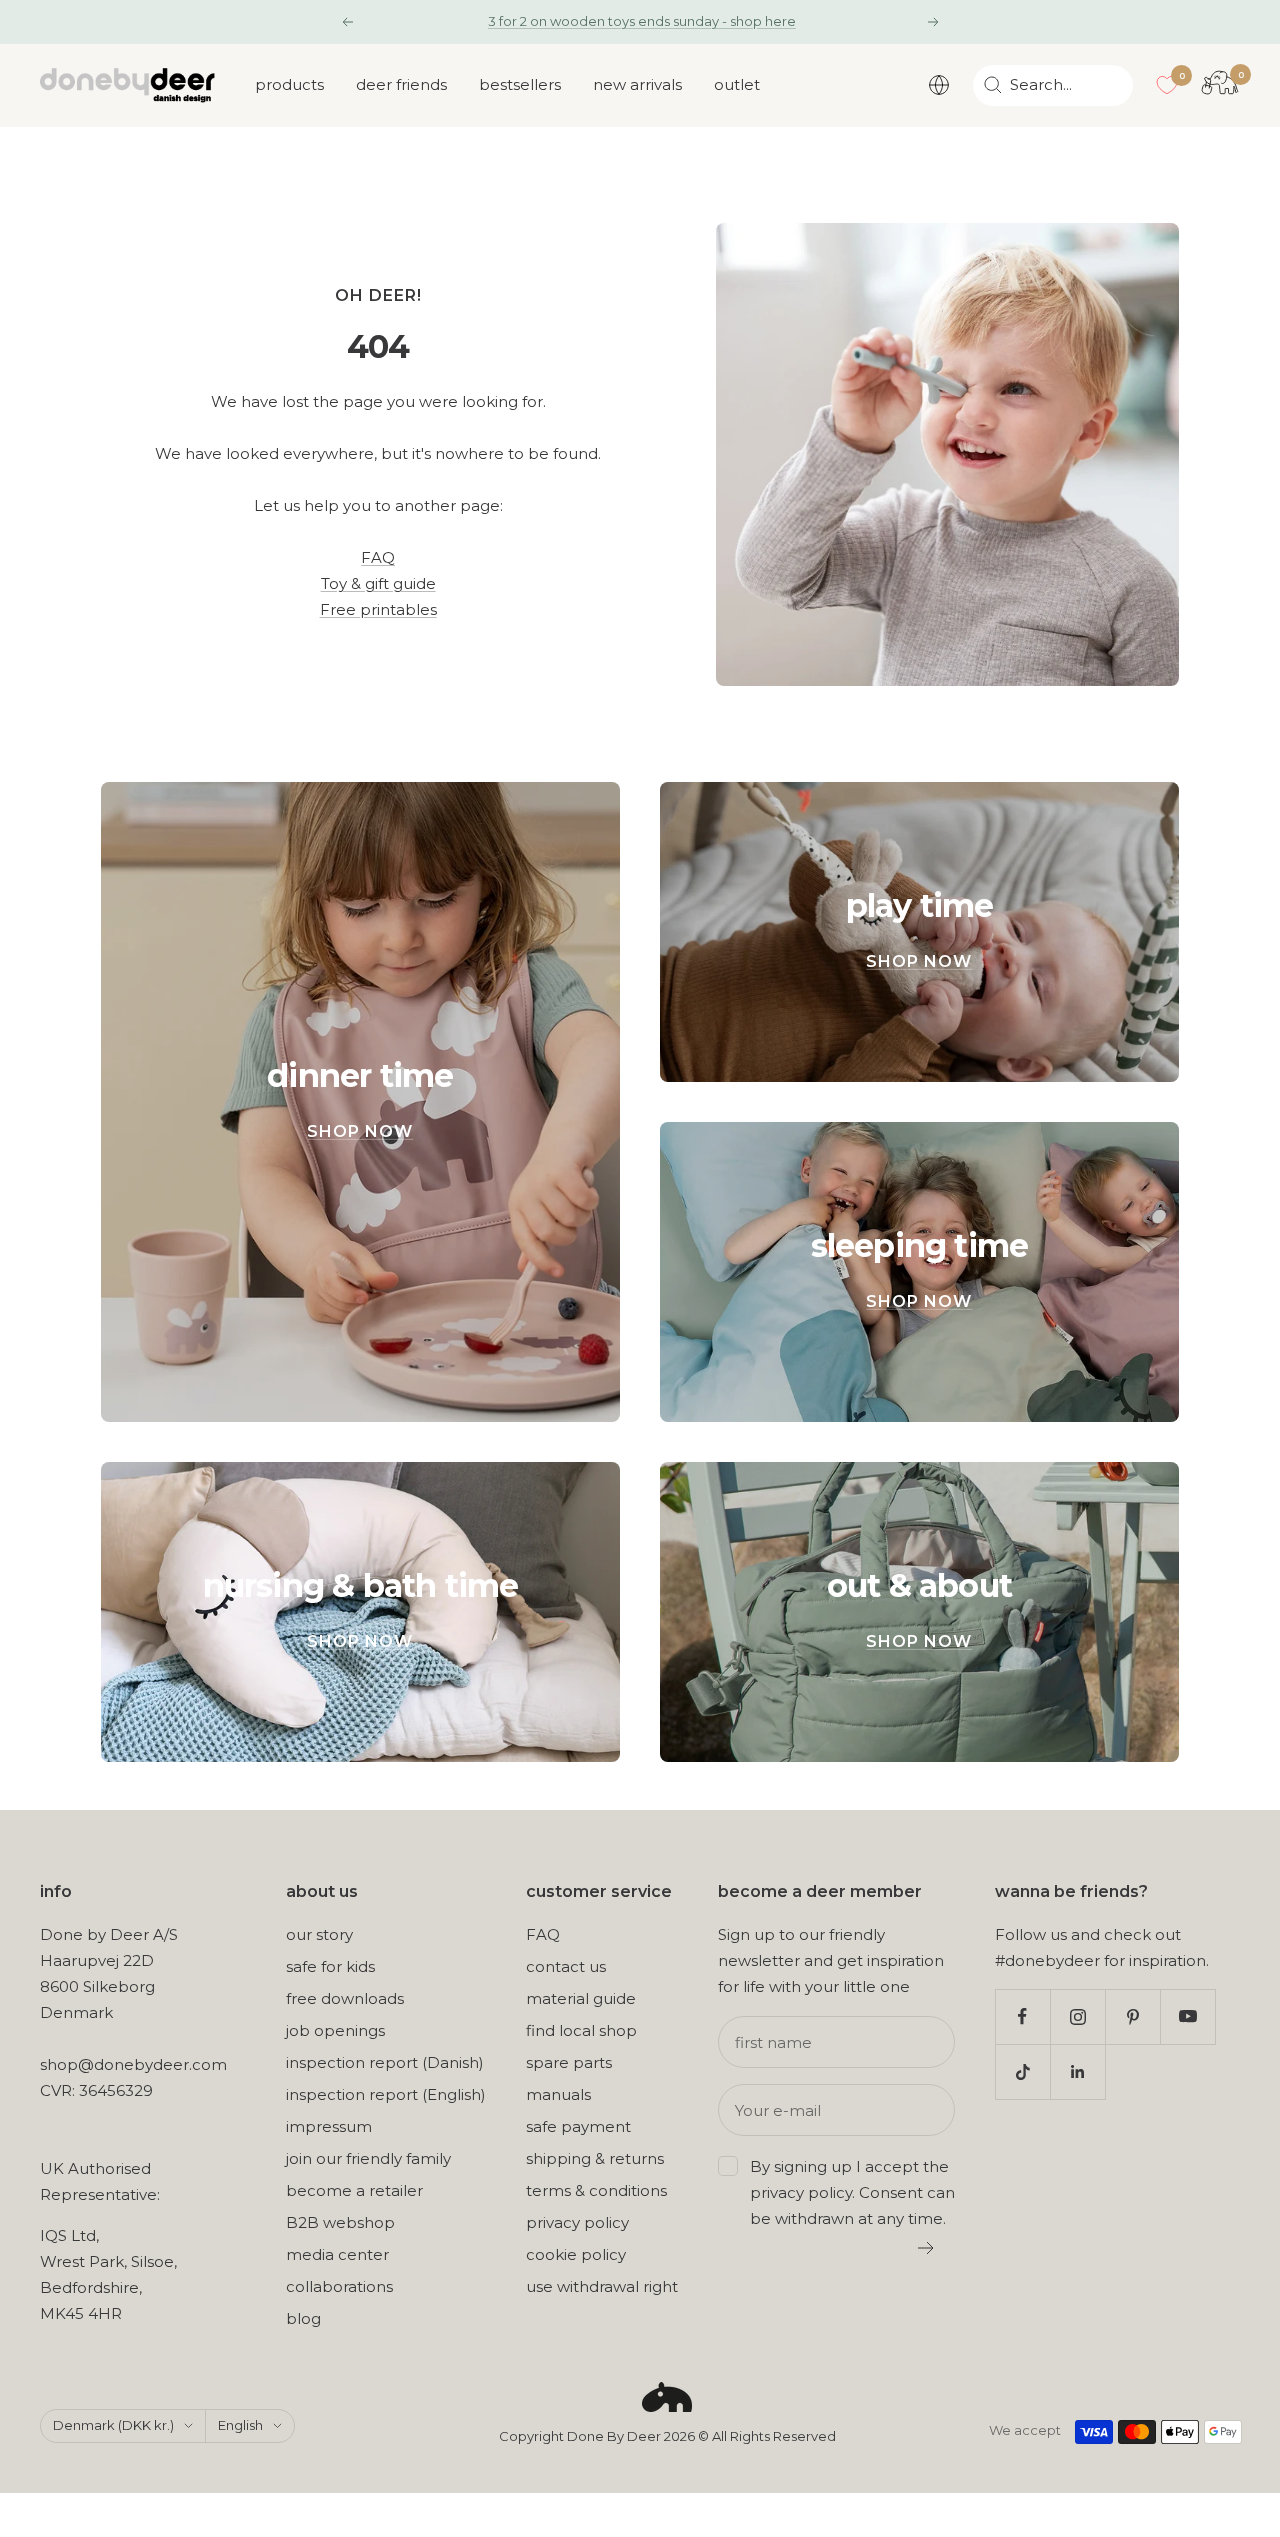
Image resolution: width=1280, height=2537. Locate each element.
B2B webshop (340, 2222)
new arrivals (637, 84)
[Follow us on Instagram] (1077, 2016)
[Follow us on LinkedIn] (1077, 2071)
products (289, 84)
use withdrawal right (602, 2286)
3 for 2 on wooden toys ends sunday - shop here (642, 21)
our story (319, 1934)
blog (303, 2318)
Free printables (378, 609)
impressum (329, 2126)
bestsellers (520, 84)
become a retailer (354, 2190)
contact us (566, 1966)
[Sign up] (926, 2248)
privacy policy (577, 2222)
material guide (581, 1998)
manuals (558, 2094)
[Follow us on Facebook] (1022, 2016)
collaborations (339, 2286)
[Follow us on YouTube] (1187, 2016)
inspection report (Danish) (385, 2062)
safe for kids (330, 1966)
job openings (335, 2030)
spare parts (569, 2062)
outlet (737, 84)
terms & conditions (596, 2190)
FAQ (378, 557)
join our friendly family (368, 2158)
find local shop (581, 2030)
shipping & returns (595, 2158)
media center (337, 2254)
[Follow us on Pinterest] (1132, 2016)
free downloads (345, 1998)
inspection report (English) (386, 2094)
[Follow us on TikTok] (1022, 2071)
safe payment (578, 2126)
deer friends (401, 84)
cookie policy (576, 2254)
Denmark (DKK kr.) (113, 2425)
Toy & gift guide (378, 583)
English (240, 2425)
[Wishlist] (1167, 85)
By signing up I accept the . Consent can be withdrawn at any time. (852, 2192)
